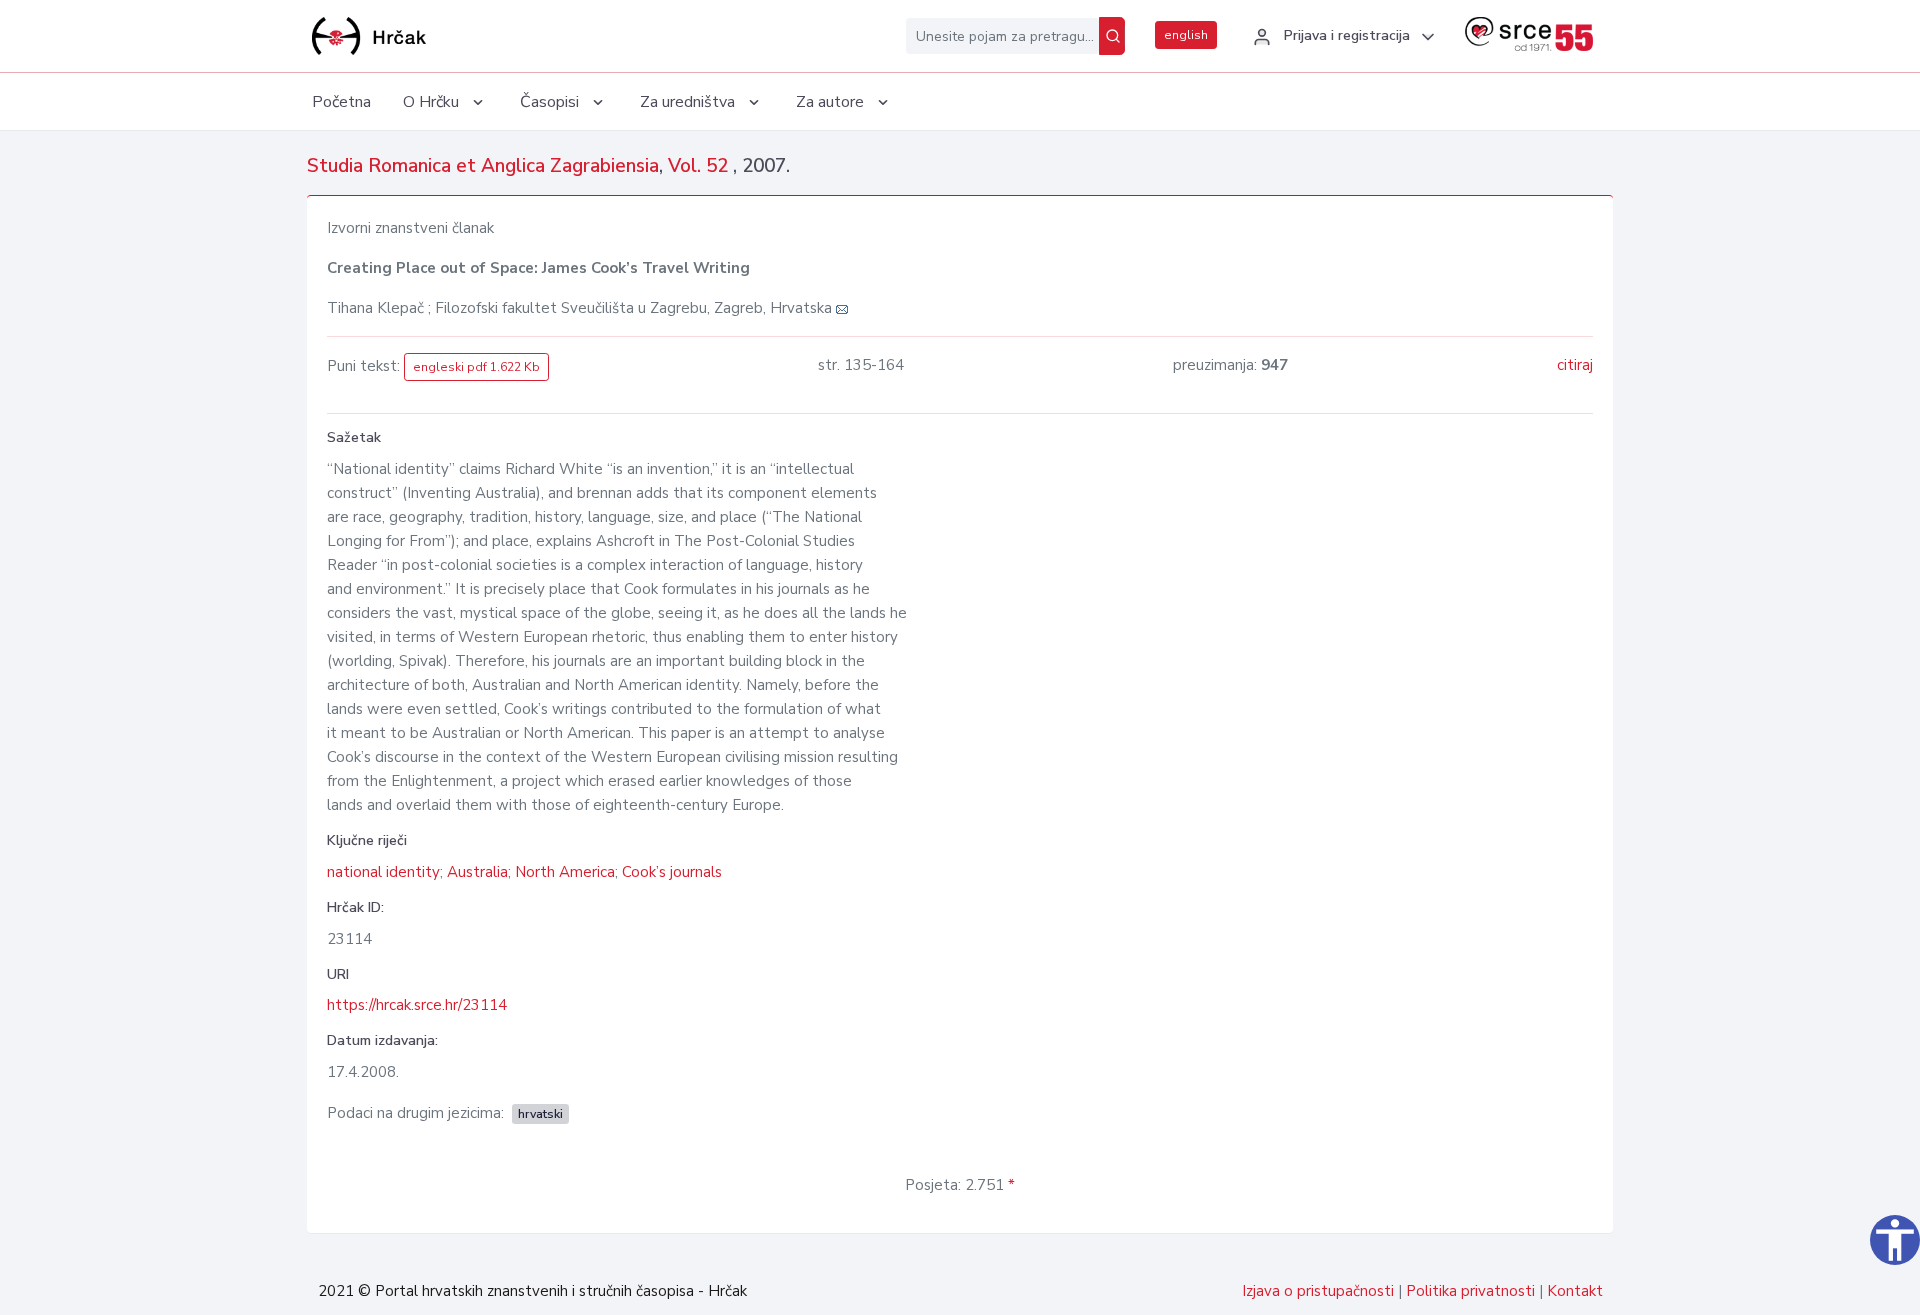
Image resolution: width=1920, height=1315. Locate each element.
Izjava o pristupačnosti (1318, 1291)
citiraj (1575, 365)
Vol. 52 (700, 166)
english (1186, 35)
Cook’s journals (672, 872)
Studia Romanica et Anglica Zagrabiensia (483, 166)
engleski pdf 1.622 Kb (476, 367)
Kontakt (1575, 1291)
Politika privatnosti (1470, 1291)
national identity (383, 872)
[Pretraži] (1112, 36)
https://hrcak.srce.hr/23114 (417, 1005)
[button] (1341, 37)
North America (565, 872)
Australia (477, 872)
